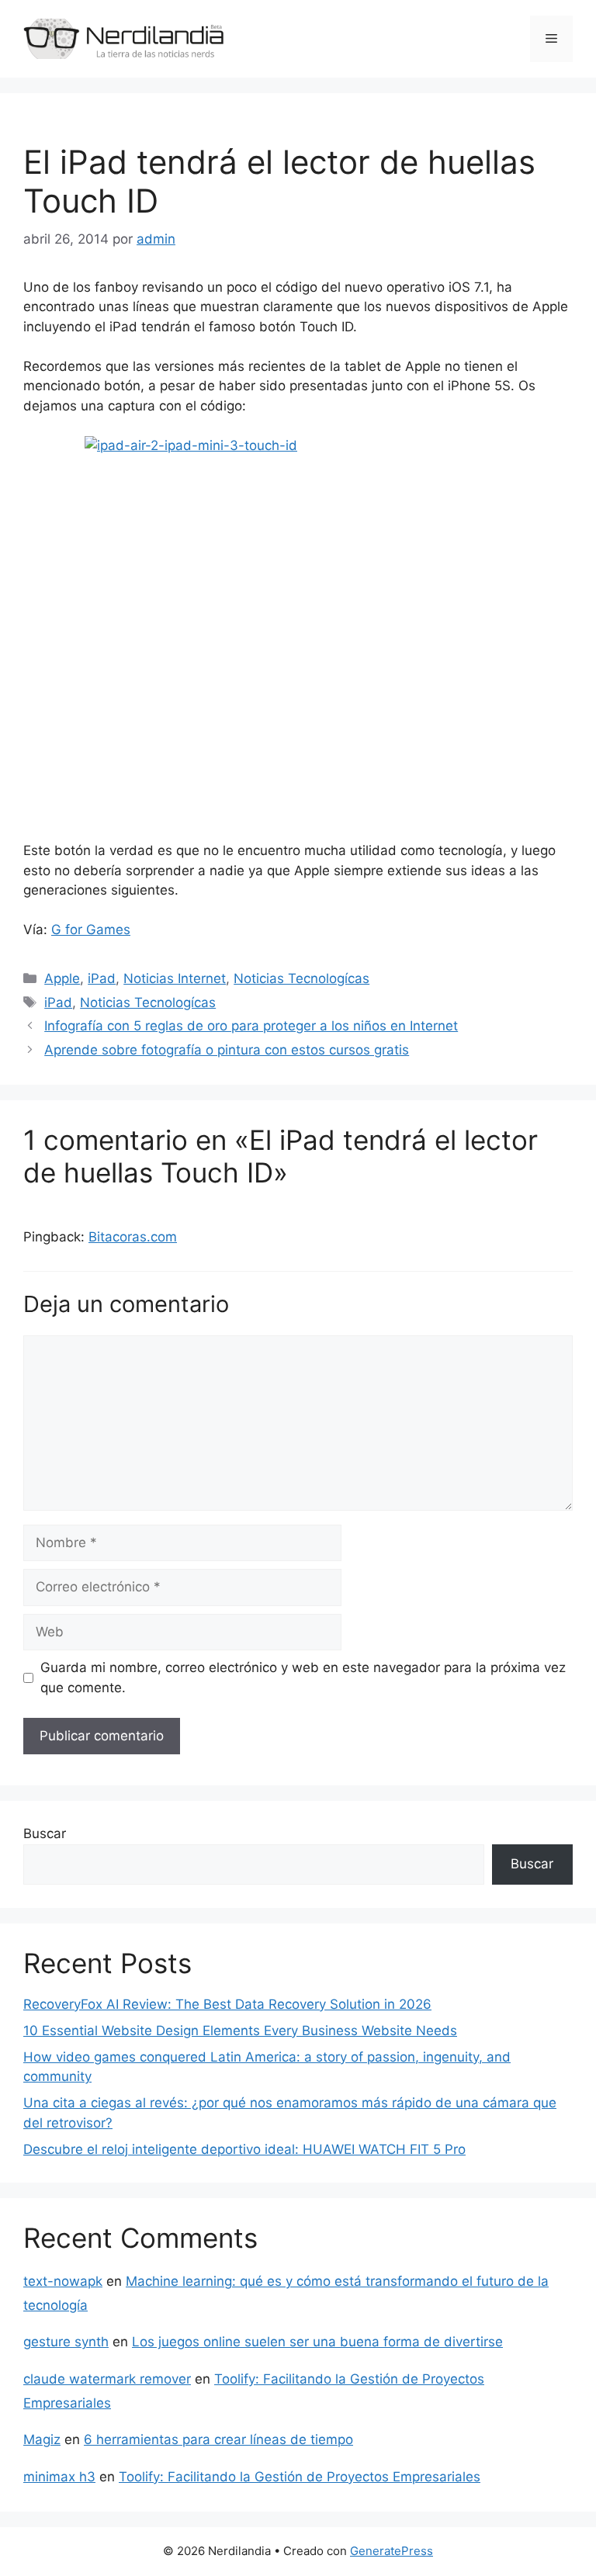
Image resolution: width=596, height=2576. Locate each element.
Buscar (45, 1833)
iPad (102, 978)
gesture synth (66, 2342)
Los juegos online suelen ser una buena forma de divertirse (317, 2342)
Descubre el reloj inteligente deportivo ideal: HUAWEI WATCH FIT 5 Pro (244, 2149)
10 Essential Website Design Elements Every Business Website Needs (240, 2031)
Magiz (42, 2439)
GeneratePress (392, 2551)
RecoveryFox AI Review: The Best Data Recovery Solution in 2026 (227, 2004)
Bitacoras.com (133, 1237)
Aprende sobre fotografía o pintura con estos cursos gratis (227, 1050)
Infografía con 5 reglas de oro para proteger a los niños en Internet (251, 1026)
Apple (62, 978)
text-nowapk (63, 2281)
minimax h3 (59, 2477)
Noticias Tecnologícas (301, 978)
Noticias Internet (175, 978)
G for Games (91, 930)
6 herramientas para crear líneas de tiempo (218, 2439)
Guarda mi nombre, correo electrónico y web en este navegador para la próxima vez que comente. (303, 1678)
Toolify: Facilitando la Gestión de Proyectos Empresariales (300, 2477)
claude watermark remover (107, 2379)
